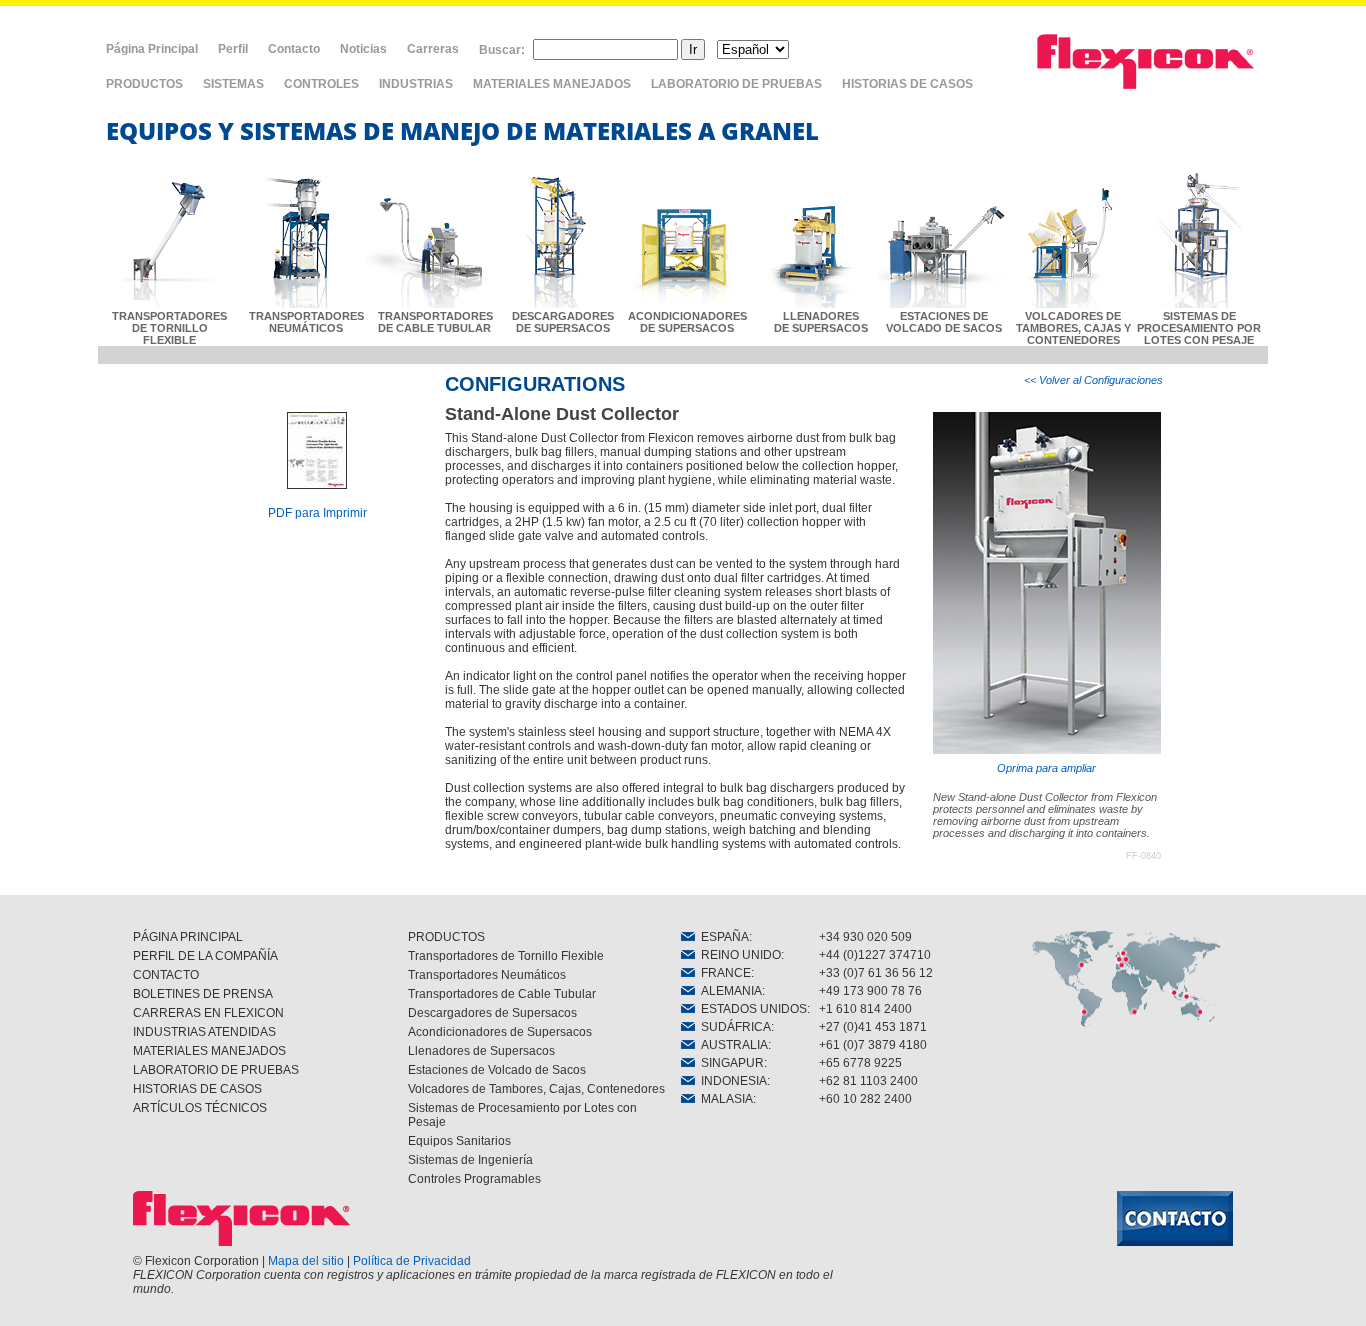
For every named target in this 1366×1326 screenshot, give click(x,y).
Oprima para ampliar (1046, 768)
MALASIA (724, 1099)
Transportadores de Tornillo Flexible (506, 956)
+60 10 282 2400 (865, 1099)
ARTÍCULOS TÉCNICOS (200, 1108)
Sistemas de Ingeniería (470, 1160)
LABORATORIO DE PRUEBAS (736, 84)
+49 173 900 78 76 (870, 991)
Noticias (363, 49)
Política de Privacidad (412, 1261)
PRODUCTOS (144, 84)
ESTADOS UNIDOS (751, 1009)
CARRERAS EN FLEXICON (208, 1013)
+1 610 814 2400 (865, 1009)
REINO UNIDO (738, 955)
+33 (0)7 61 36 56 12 (876, 973)
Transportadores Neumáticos (487, 975)
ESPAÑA (722, 937)
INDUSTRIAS (416, 84)
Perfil (233, 49)
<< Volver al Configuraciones (1093, 380)
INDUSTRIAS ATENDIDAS (204, 1032)
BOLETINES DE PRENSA (203, 994)
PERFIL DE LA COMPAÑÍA (205, 956)
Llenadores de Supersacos (481, 1051)
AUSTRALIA (731, 1045)
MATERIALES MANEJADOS (552, 84)
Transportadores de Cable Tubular (502, 994)
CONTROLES (321, 84)
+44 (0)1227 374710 (875, 955)
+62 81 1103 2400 (868, 1081)
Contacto (294, 49)
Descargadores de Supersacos (492, 1013)
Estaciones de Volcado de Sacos (497, 1070)
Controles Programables (474, 1179)
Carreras (433, 49)
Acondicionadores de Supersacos (500, 1032)
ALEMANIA (728, 991)
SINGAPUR (729, 1063)
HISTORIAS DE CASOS (907, 84)
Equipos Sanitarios (459, 1141)
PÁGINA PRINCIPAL (188, 937)
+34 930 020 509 (865, 937)
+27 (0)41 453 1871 (873, 1027)
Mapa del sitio (306, 1261)
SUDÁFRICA (733, 1027)
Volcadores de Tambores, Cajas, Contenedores (536, 1089)
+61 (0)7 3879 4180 (873, 1045)
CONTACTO (166, 975)
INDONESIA (731, 1081)
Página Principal (152, 49)
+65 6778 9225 (860, 1063)
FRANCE (723, 973)
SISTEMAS (233, 84)
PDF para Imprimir (317, 513)
